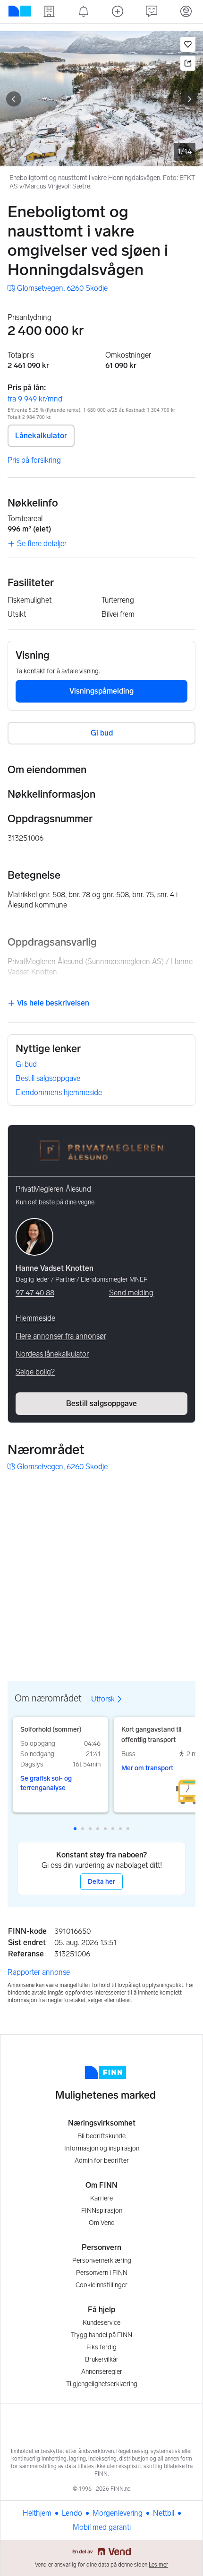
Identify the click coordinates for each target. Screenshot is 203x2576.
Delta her (101, 1882)
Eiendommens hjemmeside (59, 1092)
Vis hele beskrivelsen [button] (52, 1003)
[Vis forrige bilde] (14, 99)
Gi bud (26, 1064)
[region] (101, 1569)
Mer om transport (147, 1768)
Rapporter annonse (39, 1972)
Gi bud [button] (102, 733)
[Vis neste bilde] (189, 99)
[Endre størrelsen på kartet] (186, 1493)
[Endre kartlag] (186, 1594)
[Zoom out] (186, 1644)
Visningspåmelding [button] (101, 691)
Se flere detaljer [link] (42, 544)
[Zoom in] (186, 1621)
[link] (58, 288)
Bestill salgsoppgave (48, 1078)
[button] (188, 44)
